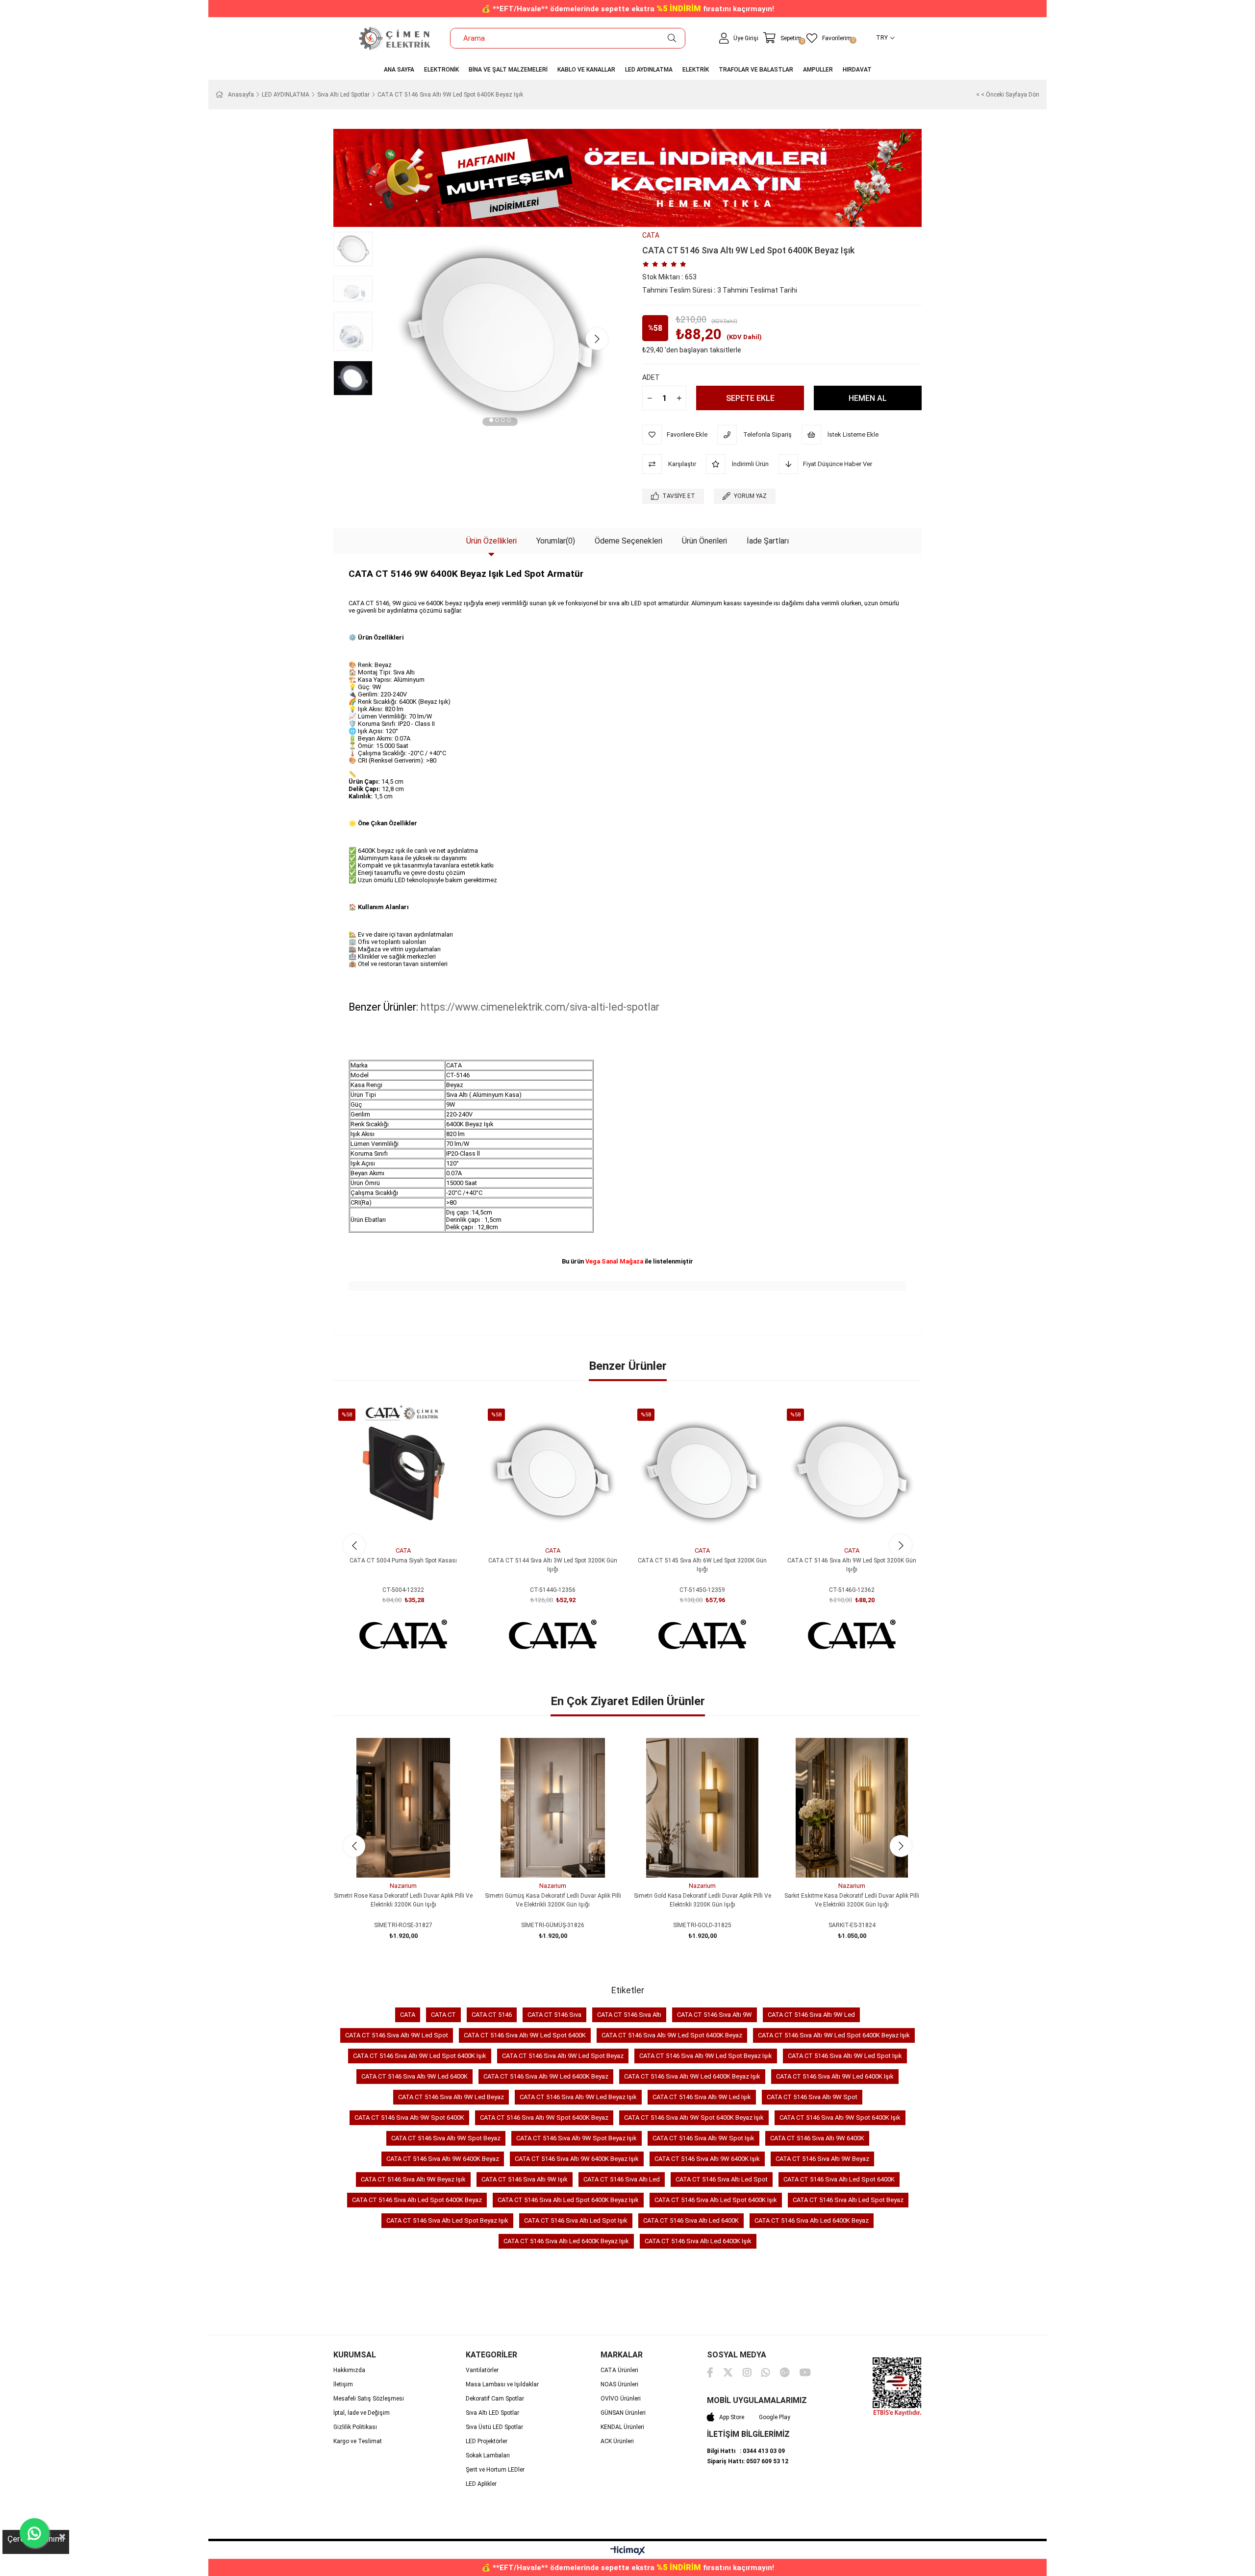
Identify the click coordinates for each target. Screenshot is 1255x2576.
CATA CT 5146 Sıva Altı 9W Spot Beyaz (446, 2138)
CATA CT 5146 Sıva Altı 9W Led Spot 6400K (525, 2035)
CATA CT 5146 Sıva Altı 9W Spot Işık (703, 2138)
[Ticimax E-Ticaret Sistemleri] (628, 2551)
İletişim (343, 2384)
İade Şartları (768, 541)
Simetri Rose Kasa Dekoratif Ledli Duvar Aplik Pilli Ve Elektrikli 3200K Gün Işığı (403, 1900)
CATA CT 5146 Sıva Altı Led (622, 2179)
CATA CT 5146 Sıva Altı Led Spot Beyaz (848, 2200)
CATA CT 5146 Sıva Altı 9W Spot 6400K (409, 2118)
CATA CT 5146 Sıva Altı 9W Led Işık (702, 2097)
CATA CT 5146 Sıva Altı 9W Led (811, 2015)
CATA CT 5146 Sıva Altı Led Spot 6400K (839, 2179)
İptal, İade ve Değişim (362, 2413)
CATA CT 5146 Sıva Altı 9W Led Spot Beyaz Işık (706, 2056)
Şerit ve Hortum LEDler (495, 2470)
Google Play (775, 2417)
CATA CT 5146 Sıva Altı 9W (715, 2015)
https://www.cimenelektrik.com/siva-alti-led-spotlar (540, 1007)
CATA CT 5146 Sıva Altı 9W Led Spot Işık (845, 2056)
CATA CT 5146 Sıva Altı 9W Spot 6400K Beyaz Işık (694, 2118)
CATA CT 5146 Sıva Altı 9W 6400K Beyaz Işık (577, 2159)
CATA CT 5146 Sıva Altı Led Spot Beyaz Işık (447, 2220)
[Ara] (672, 38)
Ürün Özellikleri (491, 541)
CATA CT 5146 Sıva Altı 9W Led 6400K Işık (835, 2076)
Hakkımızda (349, 2370)
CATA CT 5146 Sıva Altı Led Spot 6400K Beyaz (417, 2200)
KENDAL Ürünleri (622, 2427)
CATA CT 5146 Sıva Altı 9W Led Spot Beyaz (563, 2056)
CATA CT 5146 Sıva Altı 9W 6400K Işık (707, 2159)
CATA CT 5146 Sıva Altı (629, 2015)
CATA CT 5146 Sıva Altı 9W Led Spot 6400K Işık (420, 2056)
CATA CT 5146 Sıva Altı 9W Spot (812, 2097)
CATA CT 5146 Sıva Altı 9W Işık (525, 2179)
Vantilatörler (482, 2370)
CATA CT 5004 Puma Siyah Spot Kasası (403, 1560)
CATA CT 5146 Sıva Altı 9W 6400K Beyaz (443, 2159)
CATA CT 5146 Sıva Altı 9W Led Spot (397, 2035)
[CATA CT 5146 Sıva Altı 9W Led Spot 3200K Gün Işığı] (852, 1473)
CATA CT (443, 2015)
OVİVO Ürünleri (621, 2399)
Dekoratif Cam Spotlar (495, 2399)
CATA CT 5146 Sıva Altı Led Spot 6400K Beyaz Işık (568, 2200)
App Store (732, 2417)
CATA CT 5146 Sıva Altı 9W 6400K (817, 2138)
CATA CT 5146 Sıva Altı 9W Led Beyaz (451, 2097)
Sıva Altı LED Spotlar (492, 2413)
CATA (408, 2015)
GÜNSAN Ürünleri (623, 2413)
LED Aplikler (481, 2484)
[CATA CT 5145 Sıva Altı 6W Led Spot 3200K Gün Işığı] (702, 1473)
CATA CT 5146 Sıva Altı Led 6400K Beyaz (812, 2220)
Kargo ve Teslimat (358, 2441)
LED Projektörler (487, 2441)
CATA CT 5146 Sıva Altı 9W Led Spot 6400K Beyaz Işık (834, 2035)
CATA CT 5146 (492, 2015)
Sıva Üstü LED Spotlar (494, 2427)
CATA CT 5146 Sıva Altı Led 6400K (691, 2220)
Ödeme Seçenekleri (628, 541)
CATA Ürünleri (619, 2370)
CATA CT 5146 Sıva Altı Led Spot (722, 2179)
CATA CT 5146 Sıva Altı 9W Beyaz (822, 2159)
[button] (491, 421)
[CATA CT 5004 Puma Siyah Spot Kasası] (403, 1473)
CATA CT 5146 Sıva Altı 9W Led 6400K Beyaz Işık (692, 2076)
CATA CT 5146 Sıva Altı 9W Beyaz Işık (413, 2179)
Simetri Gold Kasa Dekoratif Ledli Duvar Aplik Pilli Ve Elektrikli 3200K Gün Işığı (703, 1900)
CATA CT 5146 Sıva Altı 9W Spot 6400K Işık (840, 2118)
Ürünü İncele (414, 1524)
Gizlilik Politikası (355, 2427)
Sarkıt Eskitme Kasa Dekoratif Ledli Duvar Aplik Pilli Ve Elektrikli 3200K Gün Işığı (852, 1900)
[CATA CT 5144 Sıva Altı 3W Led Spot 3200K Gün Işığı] (553, 1473)
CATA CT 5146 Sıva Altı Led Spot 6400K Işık (716, 2200)
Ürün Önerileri (704, 541)
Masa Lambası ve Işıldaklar (502, 2384)
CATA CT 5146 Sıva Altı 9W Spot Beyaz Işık (577, 2138)
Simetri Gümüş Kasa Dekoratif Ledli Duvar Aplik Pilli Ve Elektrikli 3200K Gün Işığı (553, 1900)
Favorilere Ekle (392, 1524)
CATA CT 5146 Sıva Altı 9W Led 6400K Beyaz (546, 2076)
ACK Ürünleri (617, 2441)
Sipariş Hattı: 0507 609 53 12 (748, 2461)
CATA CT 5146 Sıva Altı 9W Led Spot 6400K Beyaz (672, 2035)
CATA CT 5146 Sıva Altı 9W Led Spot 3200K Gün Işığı (852, 1565)
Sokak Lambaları (488, 2455)
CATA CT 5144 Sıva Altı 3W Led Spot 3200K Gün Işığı (553, 1565)
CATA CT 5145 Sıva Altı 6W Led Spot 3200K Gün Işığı (702, 1565)
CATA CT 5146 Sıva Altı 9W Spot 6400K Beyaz (544, 2118)
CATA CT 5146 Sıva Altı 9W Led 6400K (414, 2076)
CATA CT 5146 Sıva (554, 2015)
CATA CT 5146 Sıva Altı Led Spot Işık (576, 2220)
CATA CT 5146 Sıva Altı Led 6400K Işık (698, 2241)
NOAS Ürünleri (619, 2384)
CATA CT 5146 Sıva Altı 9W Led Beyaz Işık (578, 2097)
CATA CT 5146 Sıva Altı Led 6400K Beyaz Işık (566, 2241)
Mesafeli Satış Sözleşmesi (369, 2399)
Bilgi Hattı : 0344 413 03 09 (746, 2451)
